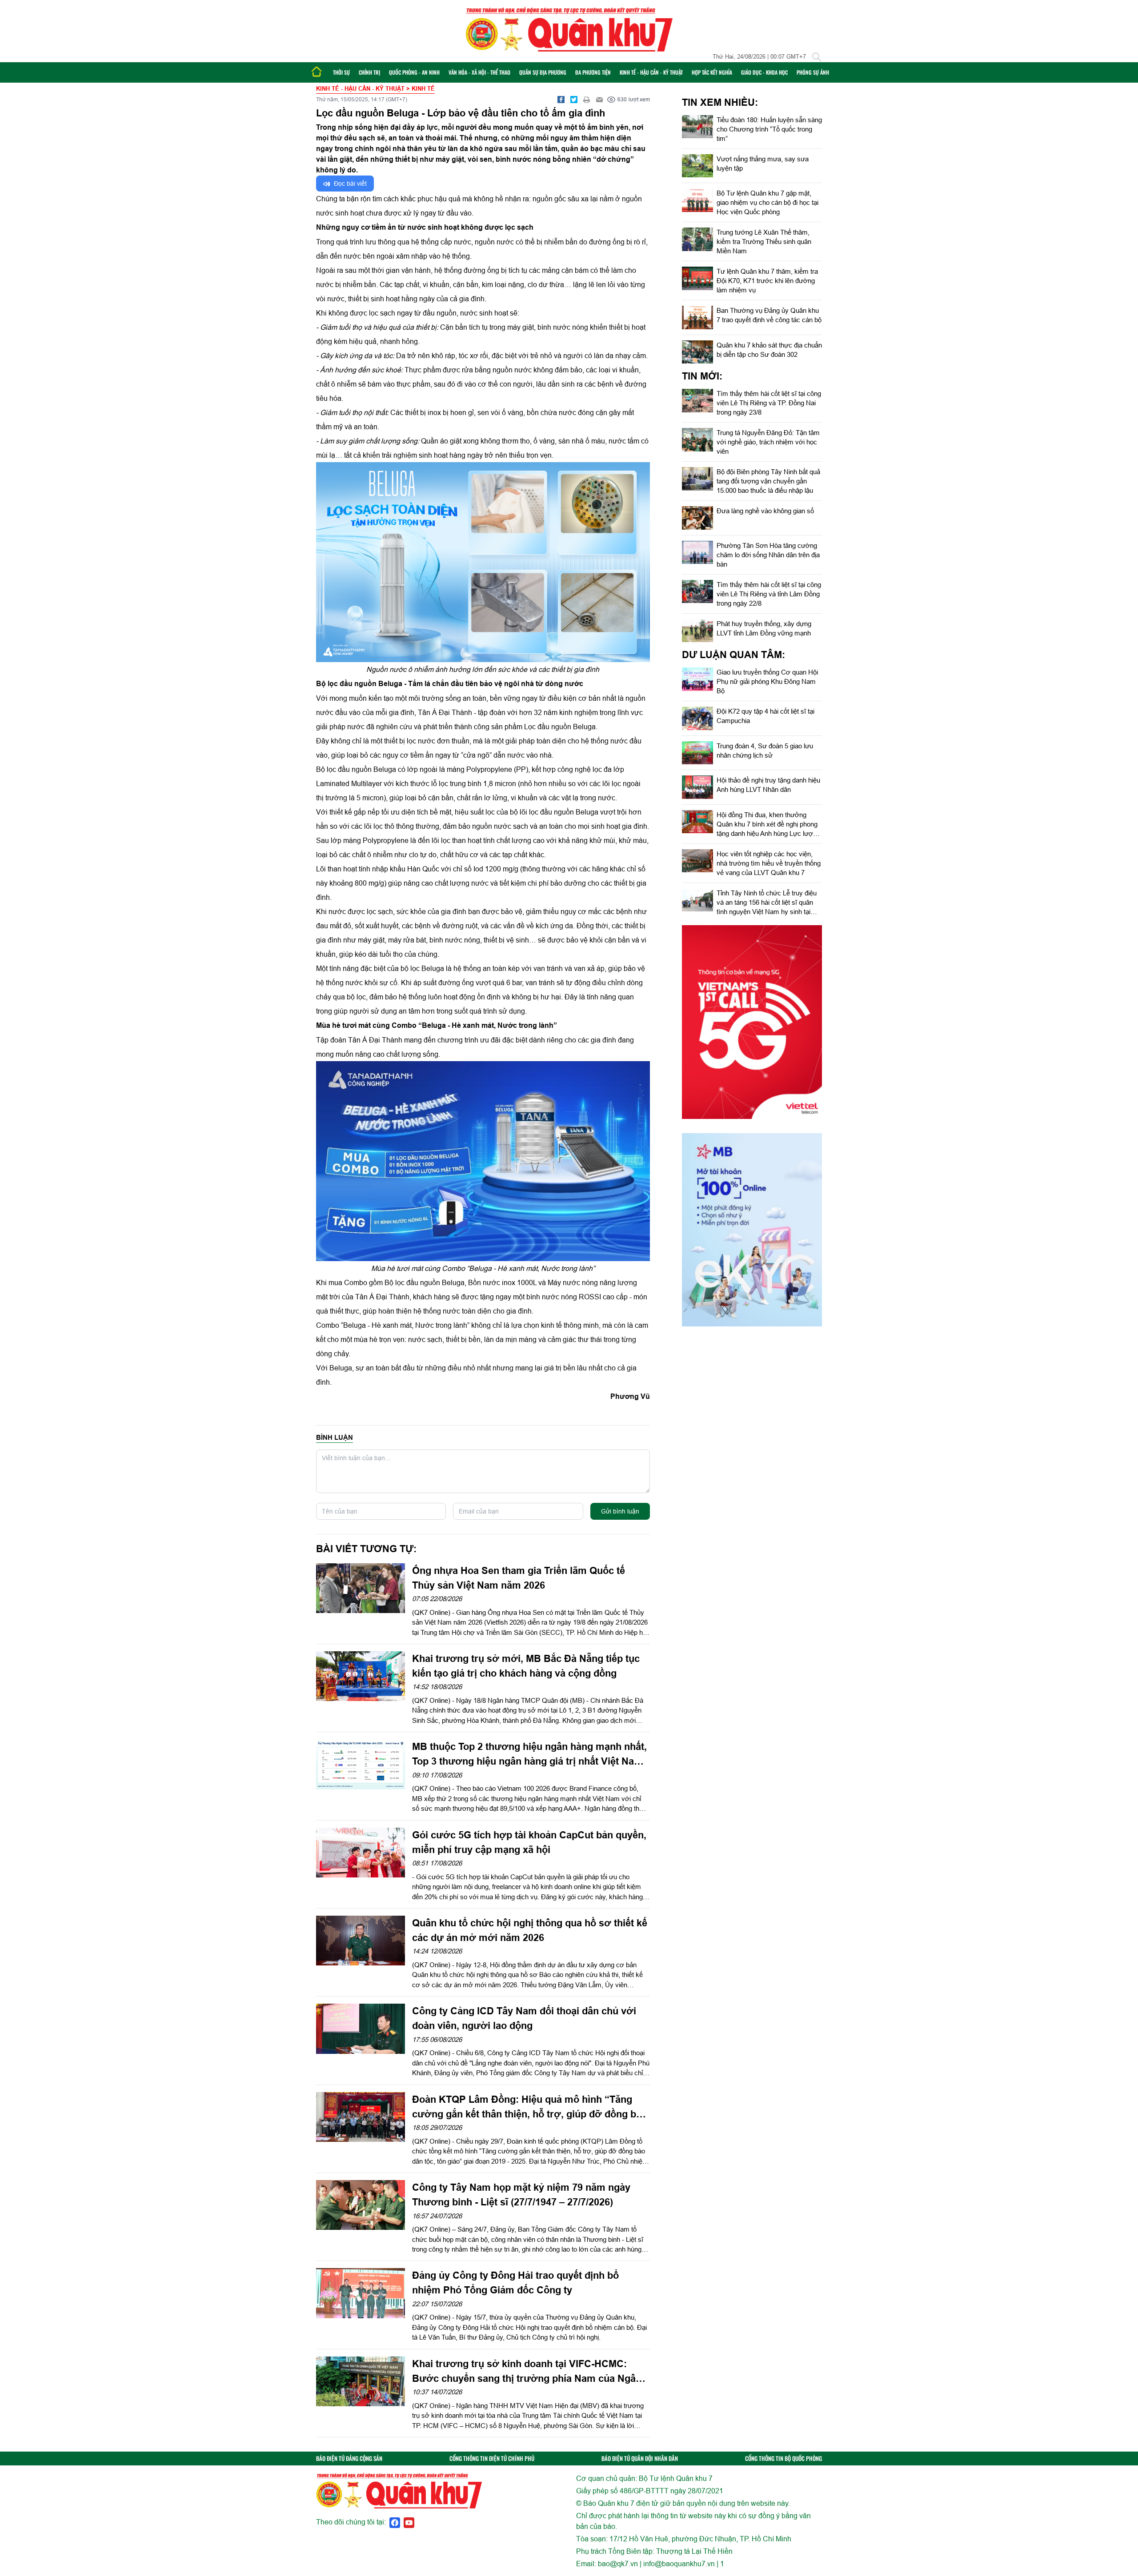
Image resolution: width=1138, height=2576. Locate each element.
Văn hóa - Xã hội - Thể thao (479, 72)
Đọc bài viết (349, 184)
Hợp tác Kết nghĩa (712, 72)
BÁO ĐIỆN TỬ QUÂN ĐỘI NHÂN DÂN (640, 2458)
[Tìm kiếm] (817, 57)
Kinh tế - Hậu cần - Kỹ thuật (651, 72)
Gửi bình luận (620, 1511)
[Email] (600, 100)
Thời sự (341, 72)
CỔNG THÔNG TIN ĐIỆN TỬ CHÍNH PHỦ (492, 2458)
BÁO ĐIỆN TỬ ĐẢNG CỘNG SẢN (349, 2458)
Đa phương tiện (593, 72)
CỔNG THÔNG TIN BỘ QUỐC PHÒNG (783, 2458)
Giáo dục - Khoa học (764, 72)
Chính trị (369, 72)
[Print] (587, 100)
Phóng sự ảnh (813, 72)
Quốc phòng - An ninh (414, 72)
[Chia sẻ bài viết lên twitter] (574, 100)
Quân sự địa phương (543, 72)
